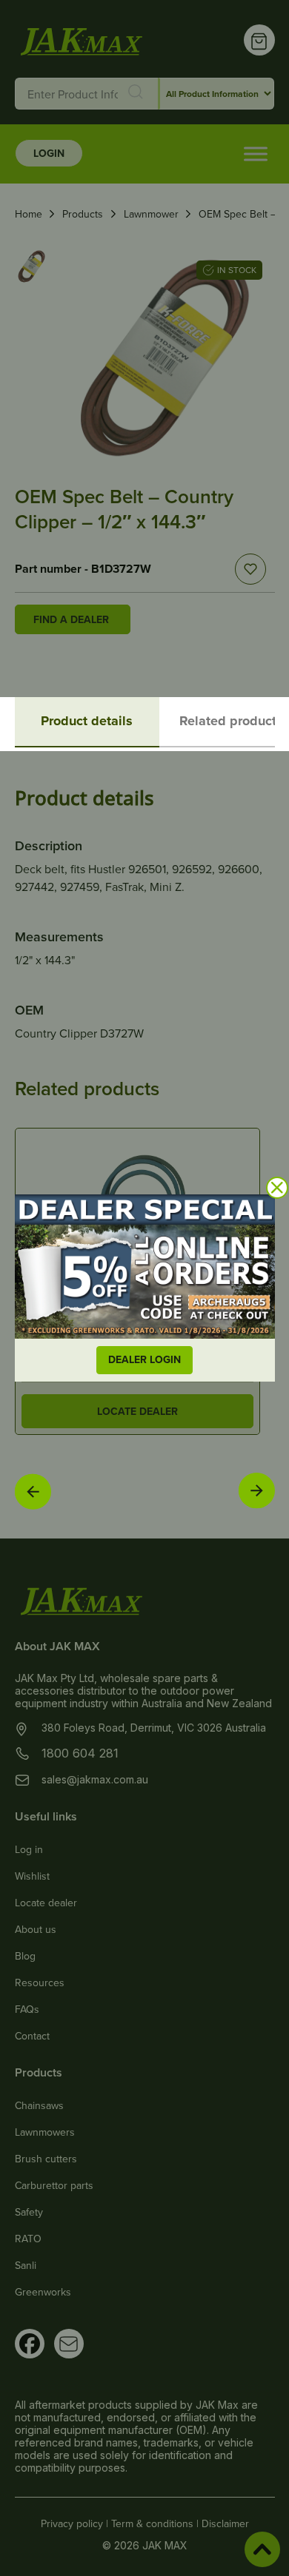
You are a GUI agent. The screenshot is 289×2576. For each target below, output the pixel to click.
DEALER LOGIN (144, 1359)
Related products (231, 721)
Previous (33, 1491)
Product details (87, 721)
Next (257, 1491)
